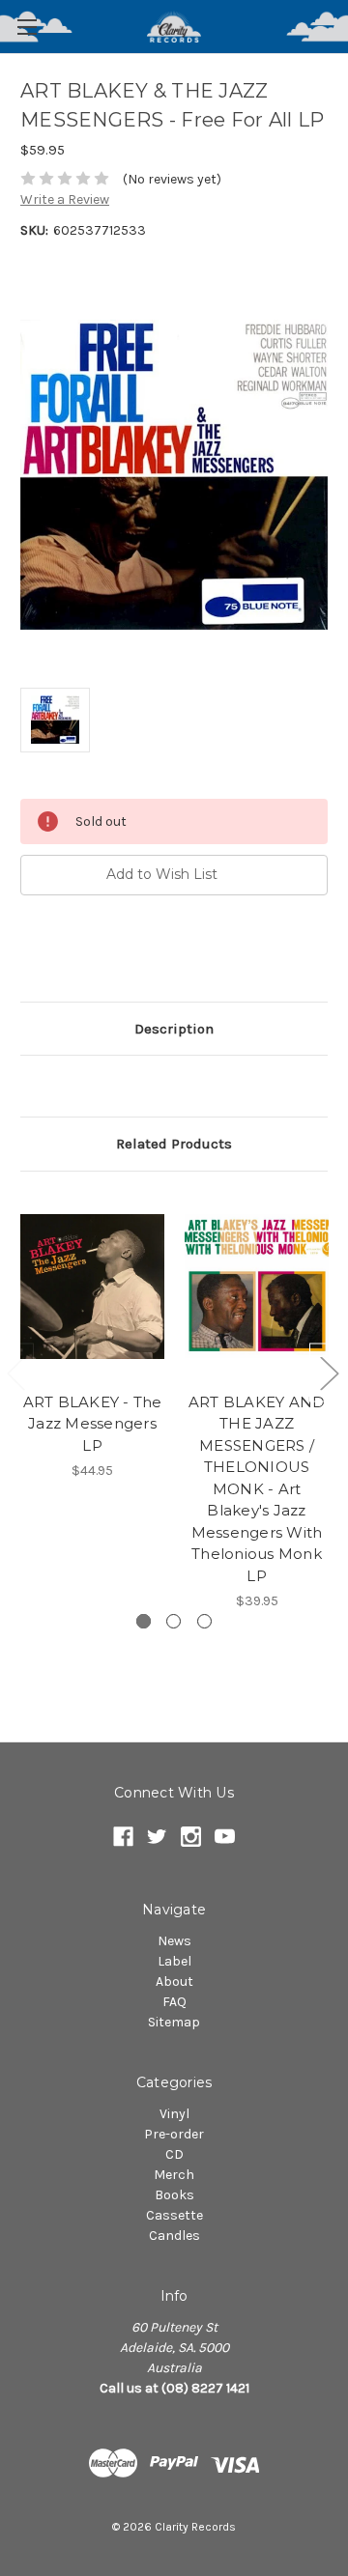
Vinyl (174, 2114)
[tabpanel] (93, 1337)
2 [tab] (174, 1621)
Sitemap (174, 2022)
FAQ (174, 2002)
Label (174, 1961)
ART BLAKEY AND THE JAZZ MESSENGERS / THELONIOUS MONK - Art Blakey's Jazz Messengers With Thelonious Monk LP (257, 1489)
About (174, 1982)
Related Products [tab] (174, 1144)
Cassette (174, 2215)
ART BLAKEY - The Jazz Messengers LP (93, 1424)
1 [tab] (144, 1621)
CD (174, 2154)
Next (329, 1373)
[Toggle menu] (27, 27)
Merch (174, 2175)
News (174, 1941)
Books (174, 2195)
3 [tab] (204, 1621)
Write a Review (65, 199)
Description (174, 1029)
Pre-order (174, 2134)
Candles (174, 2236)
